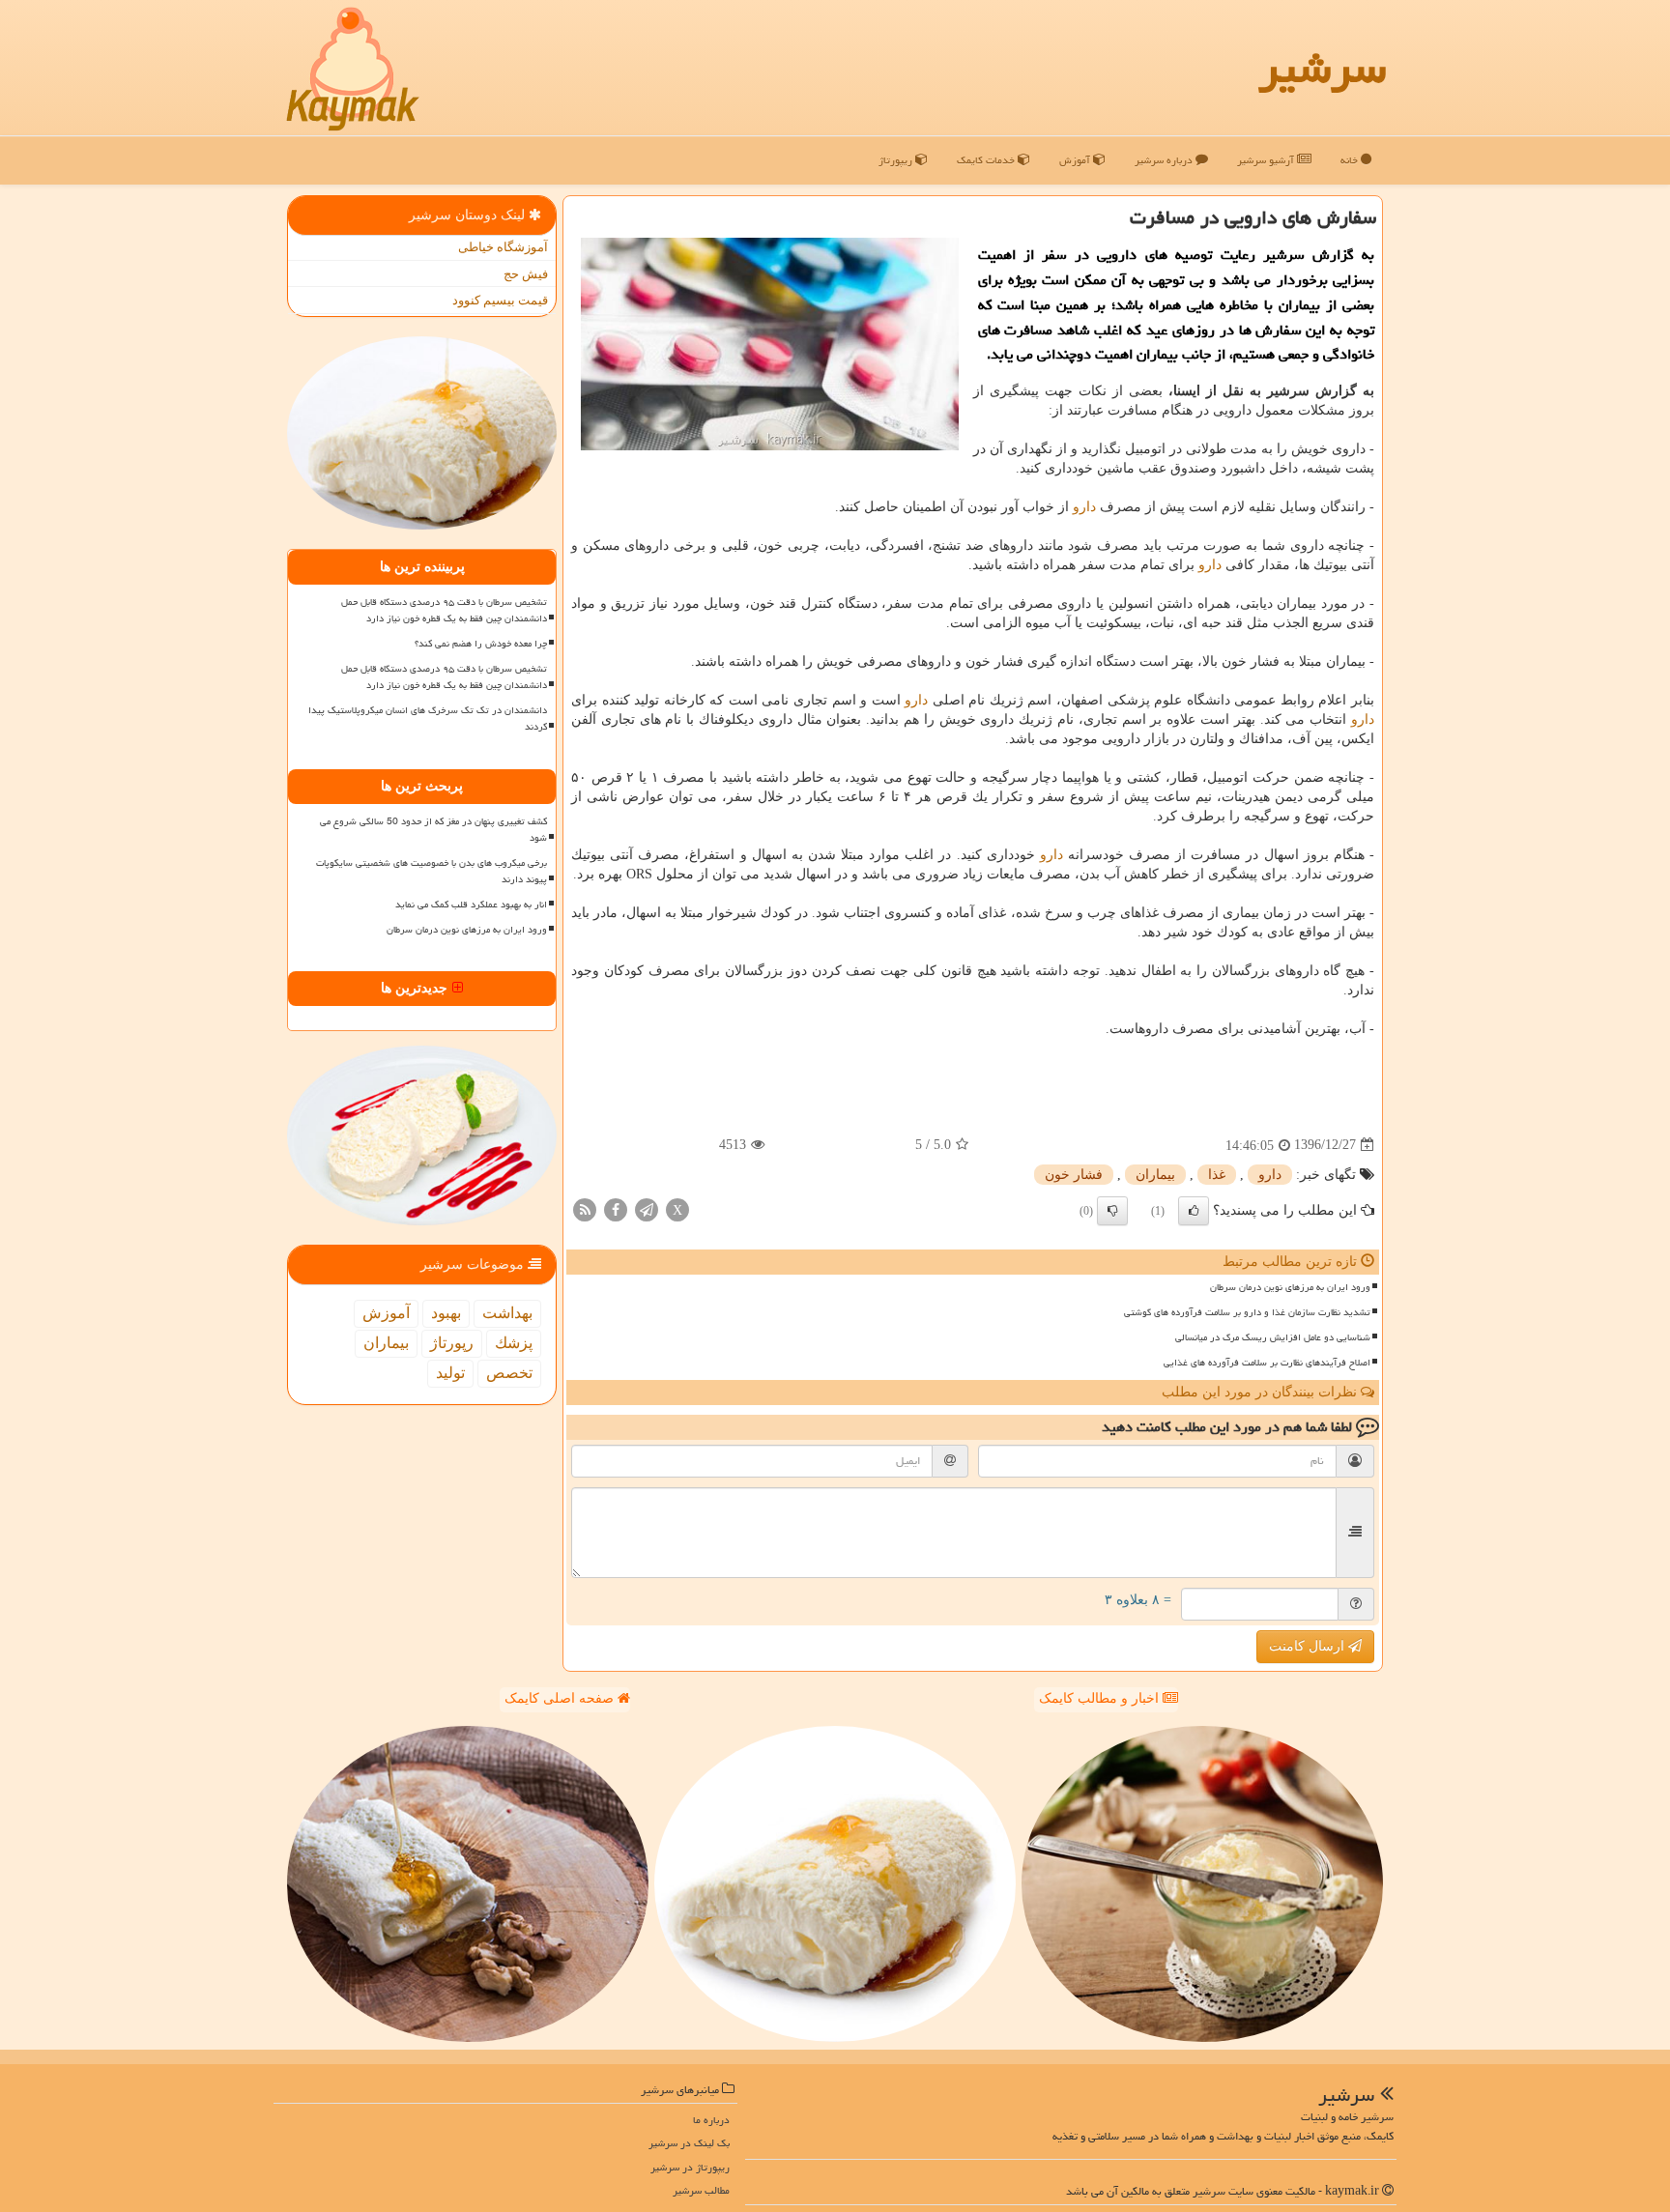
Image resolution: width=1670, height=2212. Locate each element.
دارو (1084, 507)
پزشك (514, 1343)
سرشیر (1322, 68)
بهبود (446, 1313)
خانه (1351, 160)
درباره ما (711, 2120)
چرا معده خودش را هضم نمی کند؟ (481, 644)
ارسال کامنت (1309, 1646)
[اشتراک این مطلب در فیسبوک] (616, 1208)
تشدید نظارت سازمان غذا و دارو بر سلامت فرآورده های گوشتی (1247, 1312)
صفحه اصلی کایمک (561, 1698)
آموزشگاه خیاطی (503, 247)
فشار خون (1074, 1175)
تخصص (509, 1373)
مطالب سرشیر (701, 2190)
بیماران (1155, 1175)
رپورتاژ (452, 1343)
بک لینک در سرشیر (689, 2143)
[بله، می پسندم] (1194, 1211)
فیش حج (526, 274)
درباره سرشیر (1165, 160)
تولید (450, 1373)
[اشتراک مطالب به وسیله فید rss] (585, 1208)
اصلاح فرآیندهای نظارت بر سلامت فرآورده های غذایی (1267, 1363)
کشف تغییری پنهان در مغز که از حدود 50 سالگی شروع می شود (433, 830)
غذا (1217, 1175)
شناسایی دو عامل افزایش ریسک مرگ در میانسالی (1273, 1337)
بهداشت (507, 1313)
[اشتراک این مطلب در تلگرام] (647, 1208)
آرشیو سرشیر (1267, 160)
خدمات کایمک (987, 160)
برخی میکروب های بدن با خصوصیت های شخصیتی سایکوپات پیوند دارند (432, 871)
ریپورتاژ (897, 160)
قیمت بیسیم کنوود (500, 300)
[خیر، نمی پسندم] (1112, 1211)
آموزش (1076, 160)
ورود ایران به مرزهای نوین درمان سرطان (1290, 1287)
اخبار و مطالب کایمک (1101, 1698)
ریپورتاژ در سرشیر (690, 2167)
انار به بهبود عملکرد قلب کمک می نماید (471, 905)
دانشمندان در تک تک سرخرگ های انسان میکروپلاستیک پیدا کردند (428, 718)
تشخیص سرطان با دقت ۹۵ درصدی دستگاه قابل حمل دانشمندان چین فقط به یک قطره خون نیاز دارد (444, 610)
